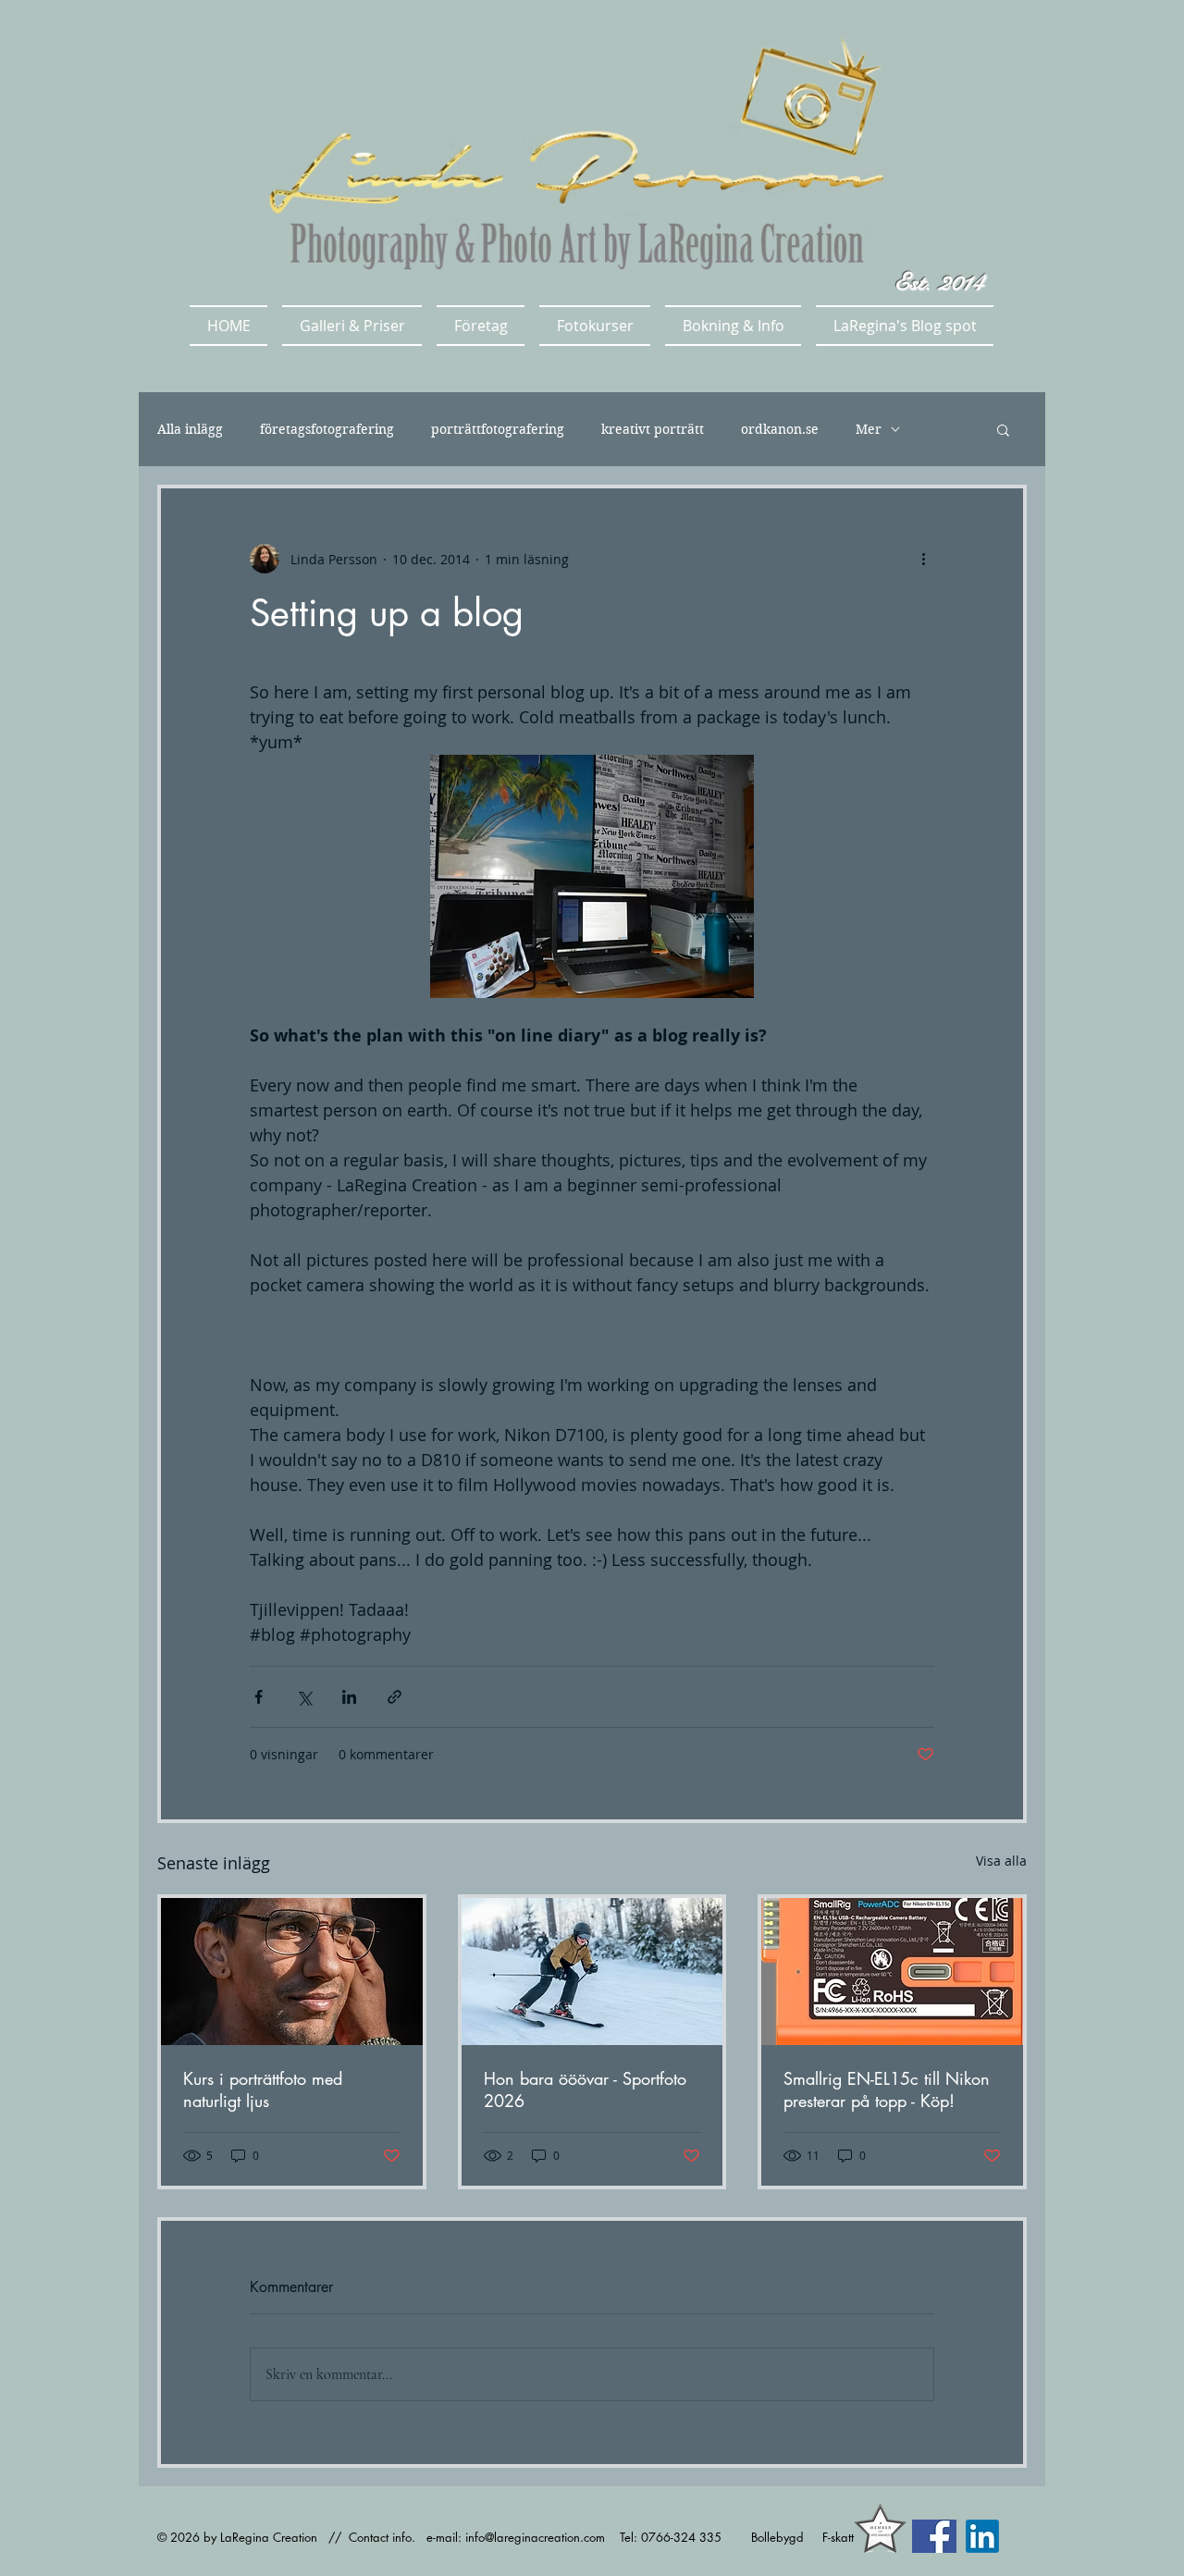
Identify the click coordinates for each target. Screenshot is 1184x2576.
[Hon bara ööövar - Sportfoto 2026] (592, 1972)
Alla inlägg (190, 430)
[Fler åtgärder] (923, 559)
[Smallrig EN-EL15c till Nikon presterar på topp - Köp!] (892, 1972)
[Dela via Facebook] (259, 1697)
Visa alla (1001, 1861)
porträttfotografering (498, 430)
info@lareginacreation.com (535, 2537)
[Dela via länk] (395, 1697)
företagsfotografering (327, 430)
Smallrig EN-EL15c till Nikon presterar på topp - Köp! (887, 2089)
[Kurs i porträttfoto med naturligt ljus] (292, 1972)
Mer (869, 430)
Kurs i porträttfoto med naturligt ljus (263, 2089)
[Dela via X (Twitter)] (304, 1697)
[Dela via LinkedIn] (349, 1697)
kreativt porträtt (653, 430)
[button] (352, 326)
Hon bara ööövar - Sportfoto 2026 (585, 2089)
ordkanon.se (780, 430)
